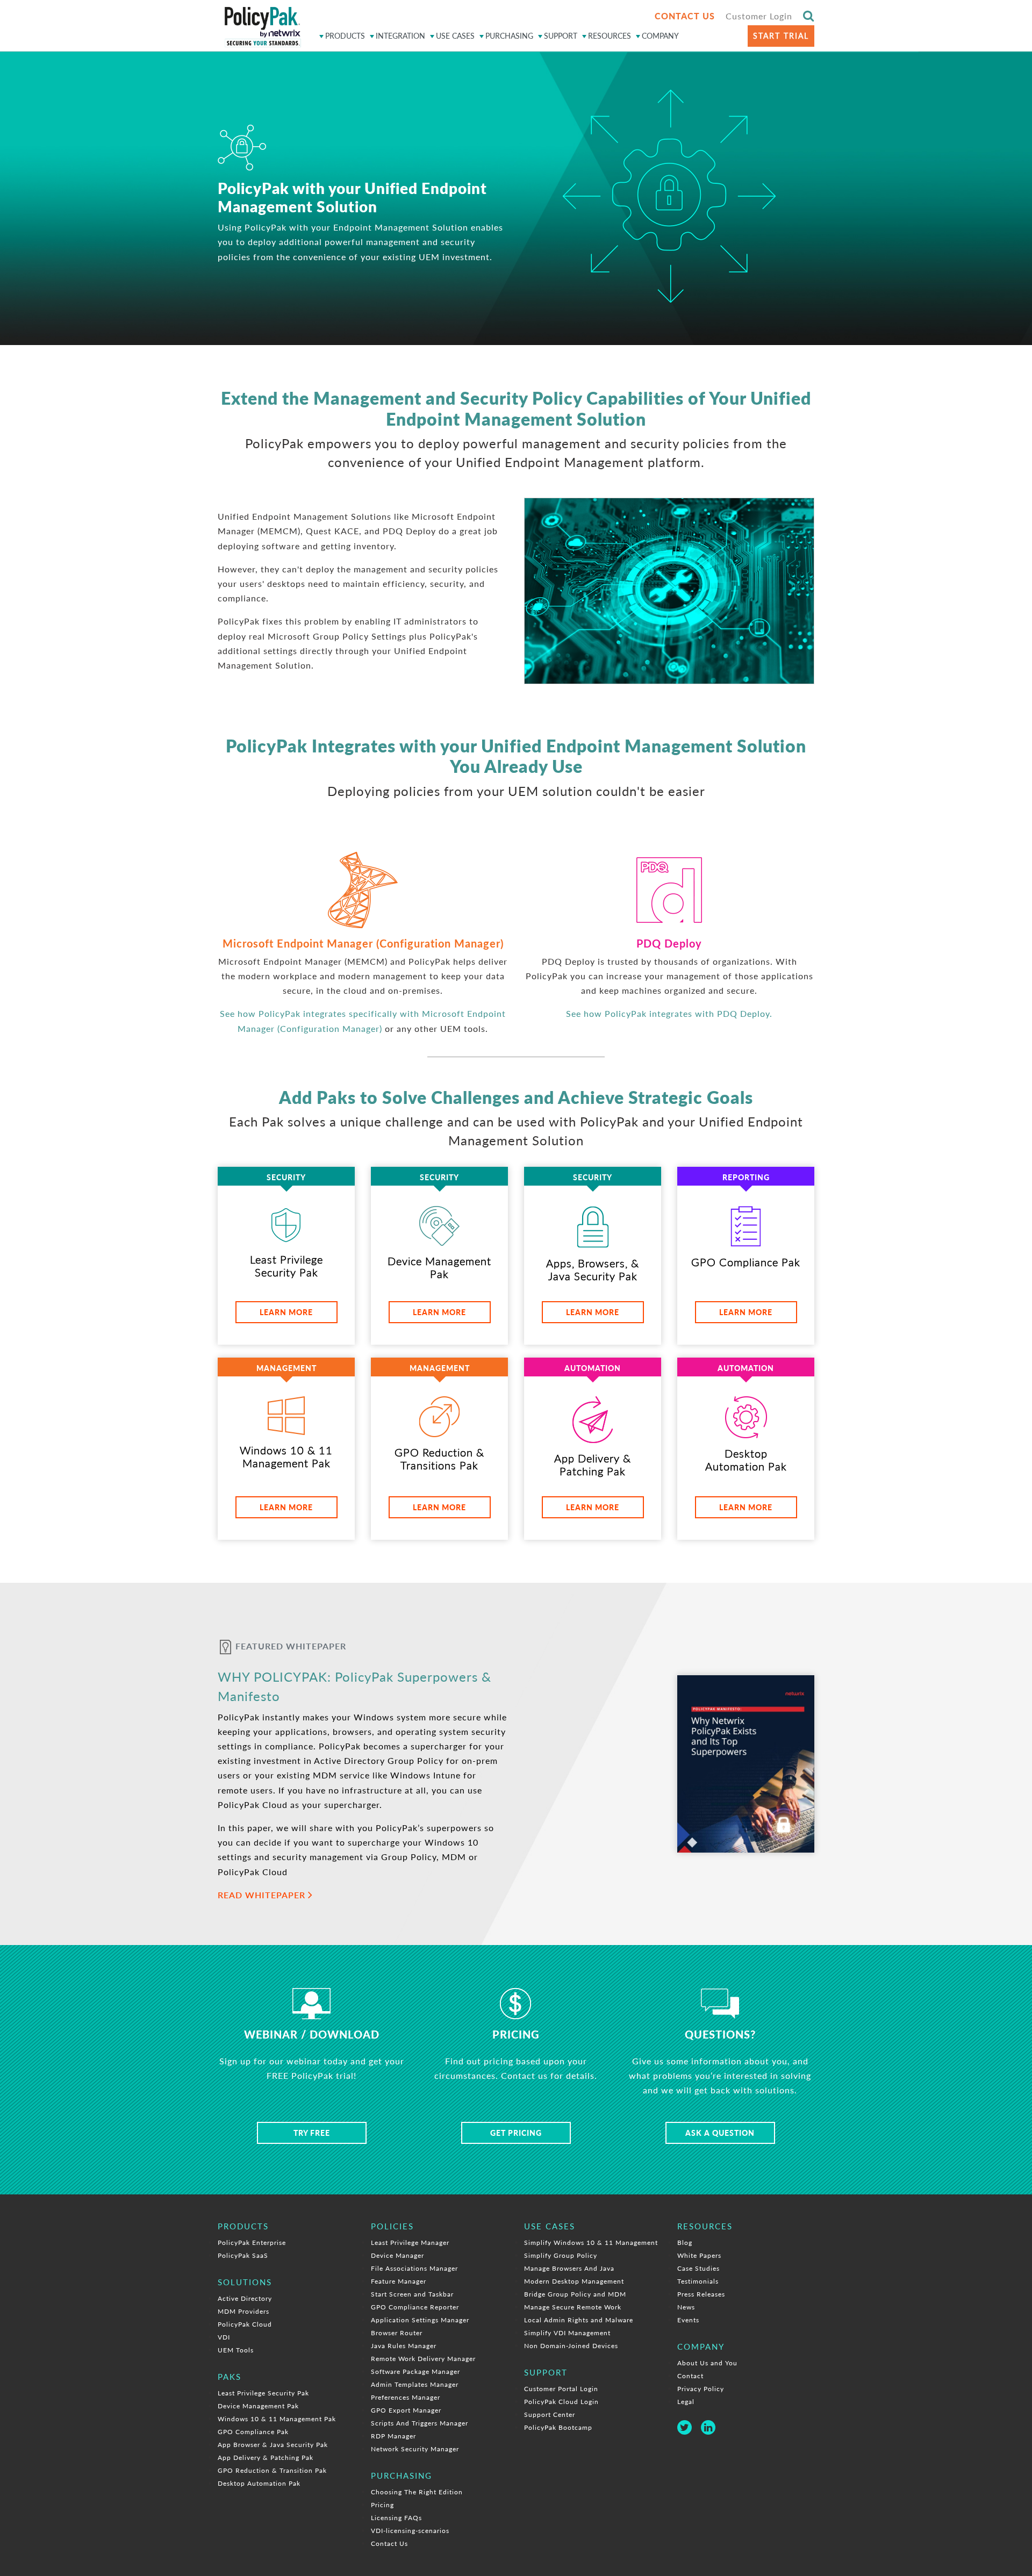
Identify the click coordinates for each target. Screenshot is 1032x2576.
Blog (685, 2243)
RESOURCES (610, 36)
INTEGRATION (400, 36)
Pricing (382, 2505)
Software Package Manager (415, 2372)
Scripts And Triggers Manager (420, 2423)
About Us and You (707, 2363)
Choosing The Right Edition (417, 2492)
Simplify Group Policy (561, 2255)
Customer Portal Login (561, 2389)
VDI (224, 2337)
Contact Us (389, 2543)
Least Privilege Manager (410, 2243)
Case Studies (698, 2268)
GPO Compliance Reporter (415, 2307)
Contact (690, 2376)
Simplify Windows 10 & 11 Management (591, 2243)
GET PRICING (516, 2133)
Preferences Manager (406, 2397)
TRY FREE (312, 2133)
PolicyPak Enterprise (252, 2243)
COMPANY (660, 36)
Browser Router (397, 2333)
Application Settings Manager (420, 2320)
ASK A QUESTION (720, 2133)
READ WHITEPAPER (263, 1895)
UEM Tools (236, 2350)
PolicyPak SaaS (243, 2255)
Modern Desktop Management (574, 2281)
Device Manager (397, 2255)
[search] (809, 15)
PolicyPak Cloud (245, 2324)
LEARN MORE (286, 1312)
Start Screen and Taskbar (412, 2294)
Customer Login (759, 16)
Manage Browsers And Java (569, 2268)
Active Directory (245, 2298)
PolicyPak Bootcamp (558, 2427)
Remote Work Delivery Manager (423, 2359)
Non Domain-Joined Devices (571, 2346)
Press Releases (701, 2294)
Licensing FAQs (396, 2518)
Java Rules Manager (404, 2346)
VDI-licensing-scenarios (410, 2531)
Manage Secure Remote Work (573, 2307)
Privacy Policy (701, 2389)
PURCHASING (509, 36)
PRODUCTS (345, 36)
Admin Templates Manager (415, 2384)
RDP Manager (393, 2436)
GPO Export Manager (406, 2410)
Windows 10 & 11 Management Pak (277, 2419)
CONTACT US (685, 16)
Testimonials (698, 2281)
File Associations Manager (414, 2268)
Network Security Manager (415, 2449)
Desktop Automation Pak (259, 2483)
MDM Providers (243, 2311)
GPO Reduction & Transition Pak (272, 2470)
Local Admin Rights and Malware (579, 2320)
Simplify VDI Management (567, 2333)
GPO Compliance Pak (253, 2432)
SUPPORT (561, 36)
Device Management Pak (258, 2406)
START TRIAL (781, 36)
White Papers (699, 2255)
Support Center (550, 2414)
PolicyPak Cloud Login (561, 2402)
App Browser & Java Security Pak (273, 2445)
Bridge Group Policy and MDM (575, 2294)
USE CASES (455, 36)
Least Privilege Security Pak (263, 2393)
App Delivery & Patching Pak (266, 2457)
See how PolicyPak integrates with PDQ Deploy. (669, 1013)
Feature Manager (399, 2281)
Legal (686, 2402)
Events (688, 2320)
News (686, 2307)
